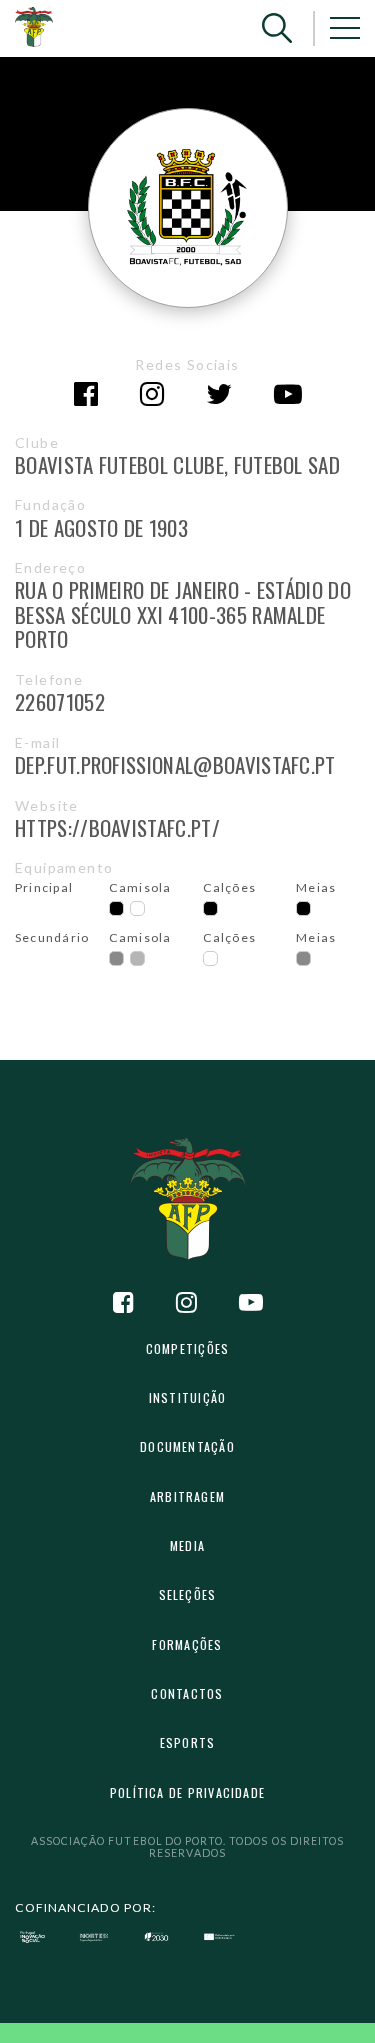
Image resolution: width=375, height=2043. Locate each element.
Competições (187, 1348)
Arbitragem (187, 1496)
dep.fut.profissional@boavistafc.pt (175, 764)
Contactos (187, 1693)
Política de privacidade (187, 1792)
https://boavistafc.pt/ (117, 827)
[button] (277, 28)
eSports (188, 1742)
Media (187, 1545)
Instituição (187, 1397)
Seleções (188, 1594)
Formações (187, 1644)
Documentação (187, 1446)
